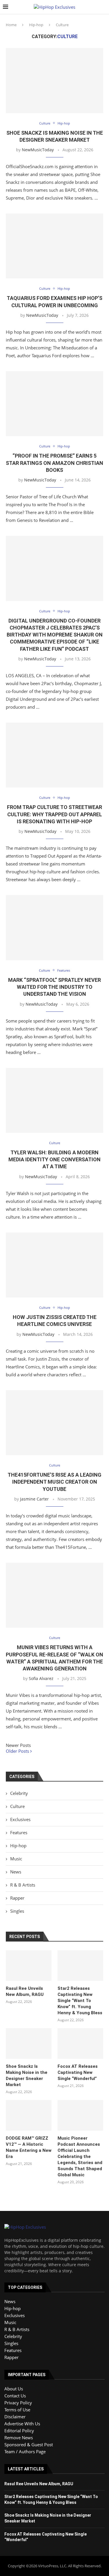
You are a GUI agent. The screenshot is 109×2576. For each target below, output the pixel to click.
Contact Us (15, 2396)
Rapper (17, 1898)
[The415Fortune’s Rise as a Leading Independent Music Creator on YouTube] (54, 1423)
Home (11, 25)
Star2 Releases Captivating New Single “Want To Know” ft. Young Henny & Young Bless (80, 2001)
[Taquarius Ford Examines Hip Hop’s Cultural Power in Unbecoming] (54, 246)
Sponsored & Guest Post (29, 2445)
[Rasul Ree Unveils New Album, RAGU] (29, 1966)
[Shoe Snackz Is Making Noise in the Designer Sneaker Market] (54, 80)
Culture (17, 1806)
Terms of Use (17, 2410)
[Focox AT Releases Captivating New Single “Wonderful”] (80, 2043)
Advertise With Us (22, 2424)
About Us (14, 2389)
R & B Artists (23, 1885)
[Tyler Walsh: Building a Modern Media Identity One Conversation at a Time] (54, 1100)
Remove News (19, 2438)
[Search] (103, 7)
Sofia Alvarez (41, 1678)
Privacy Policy (18, 2403)
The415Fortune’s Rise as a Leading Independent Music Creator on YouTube (54, 1482)
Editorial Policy (19, 2431)
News (16, 1872)
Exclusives (20, 1819)
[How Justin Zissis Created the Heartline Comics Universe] (54, 1265)
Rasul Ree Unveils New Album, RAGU (25, 1991)
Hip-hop (36, 25)
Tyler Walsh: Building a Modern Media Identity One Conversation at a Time (54, 1160)
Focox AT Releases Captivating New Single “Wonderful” (78, 2072)
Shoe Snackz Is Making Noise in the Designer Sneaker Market (27, 2075)
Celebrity (19, 1793)
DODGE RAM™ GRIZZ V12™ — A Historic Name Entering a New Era (29, 2147)
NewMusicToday (38, 150)
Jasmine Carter (34, 1499)
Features (19, 1832)
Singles (17, 1911)
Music (16, 1859)
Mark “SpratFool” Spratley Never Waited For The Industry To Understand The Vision (54, 987)
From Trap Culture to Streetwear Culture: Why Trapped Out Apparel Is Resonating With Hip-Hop (54, 814)
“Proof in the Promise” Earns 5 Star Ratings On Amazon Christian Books (54, 463)
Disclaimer (15, 2417)
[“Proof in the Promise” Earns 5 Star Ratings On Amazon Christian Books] (54, 404)
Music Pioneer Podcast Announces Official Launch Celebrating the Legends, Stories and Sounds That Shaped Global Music (80, 2157)
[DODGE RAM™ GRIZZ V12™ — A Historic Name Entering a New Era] (29, 2115)
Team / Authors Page (25, 2451)
